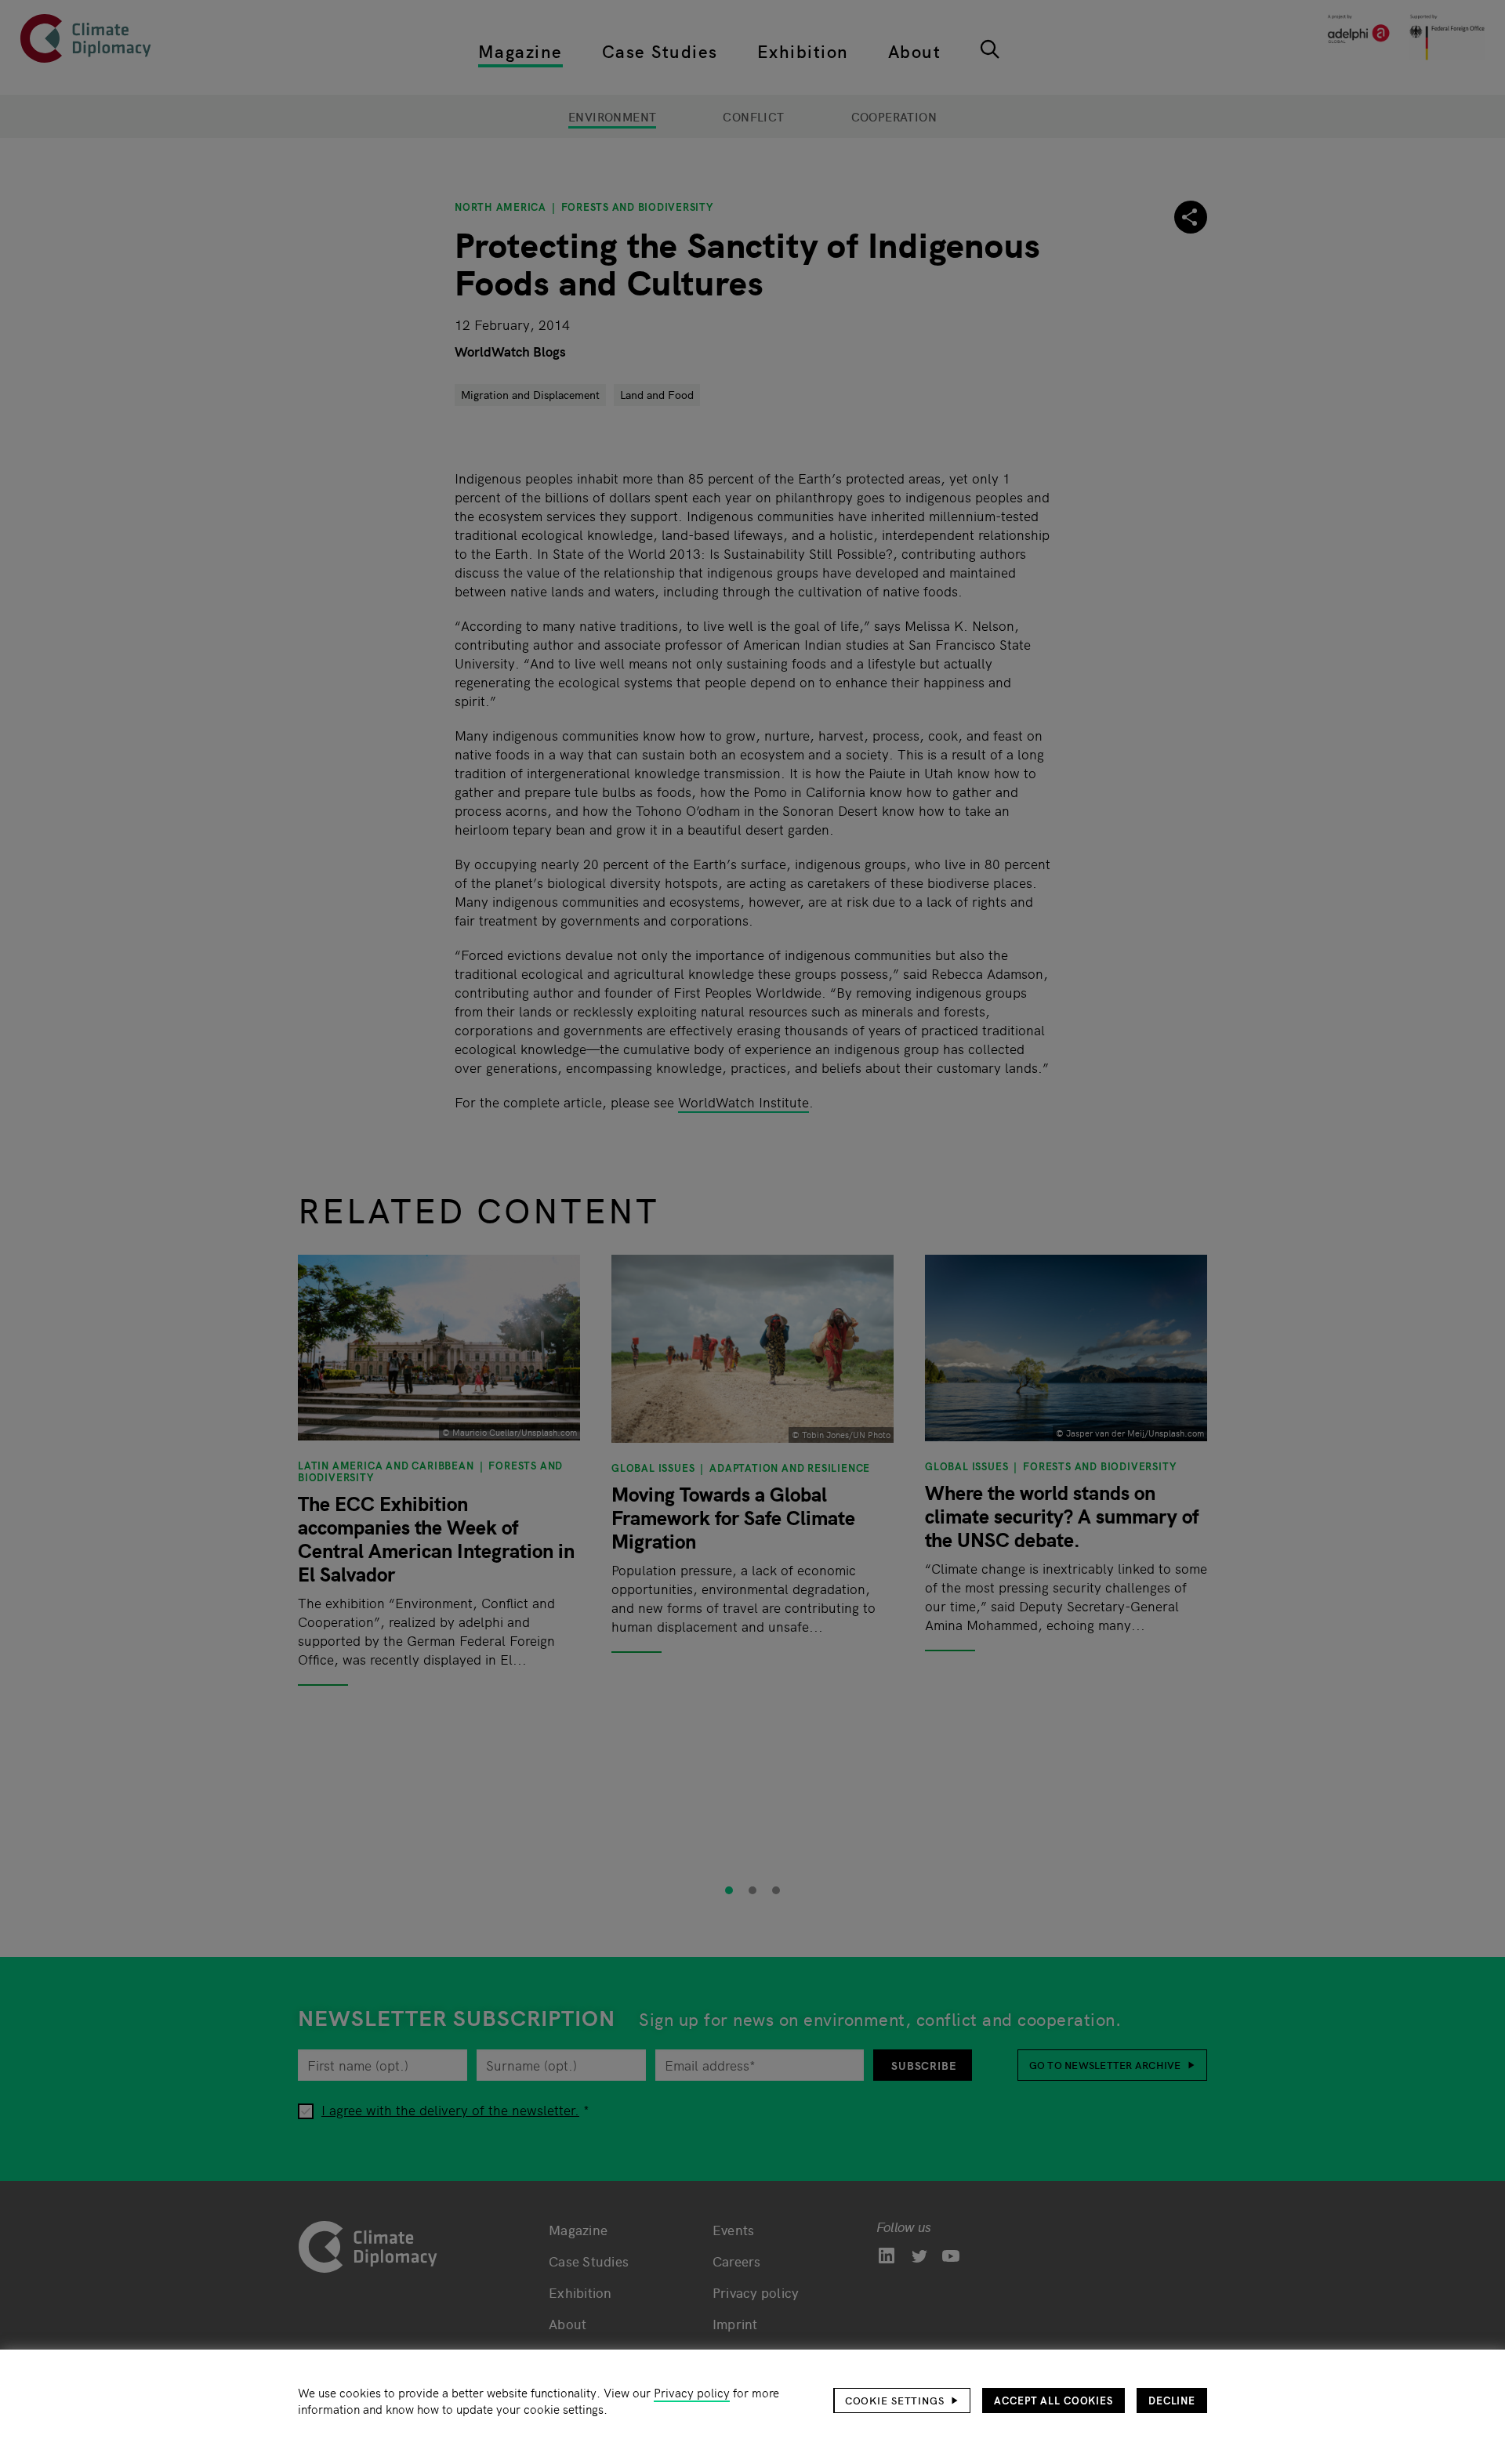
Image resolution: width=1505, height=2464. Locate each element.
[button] (902, 2401)
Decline (1172, 2400)
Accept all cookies (1053, 2400)
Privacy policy (692, 2392)
